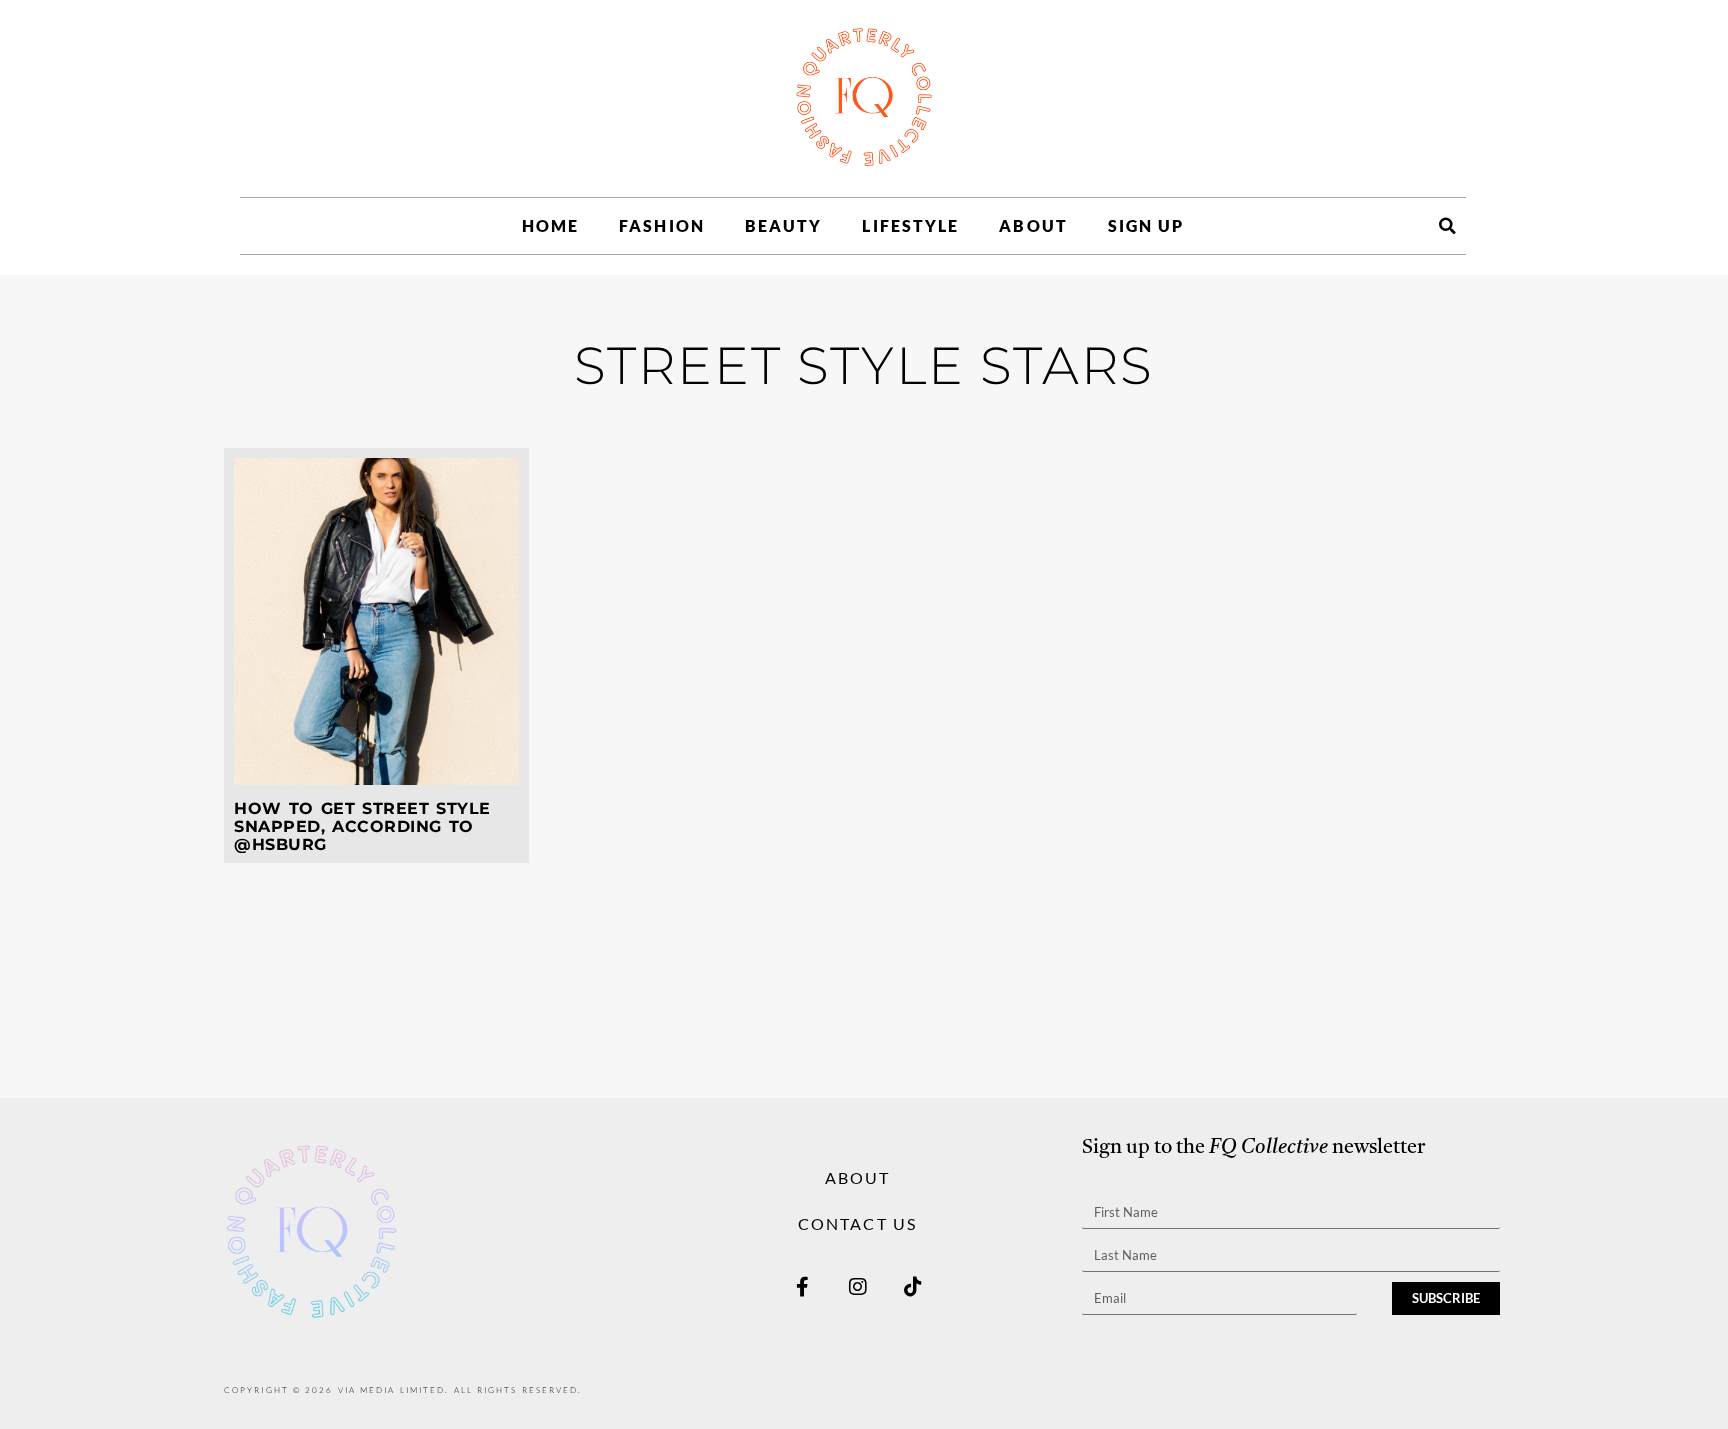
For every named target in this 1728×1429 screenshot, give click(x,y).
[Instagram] (858, 1287)
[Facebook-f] (803, 1287)
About (1033, 225)
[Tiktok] (913, 1287)
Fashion (662, 225)
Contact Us (857, 1223)
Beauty (784, 225)
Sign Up (1146, 225)
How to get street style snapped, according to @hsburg (362, 826)
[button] (1447, 226)
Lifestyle (910, 225)
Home (550, 225)
